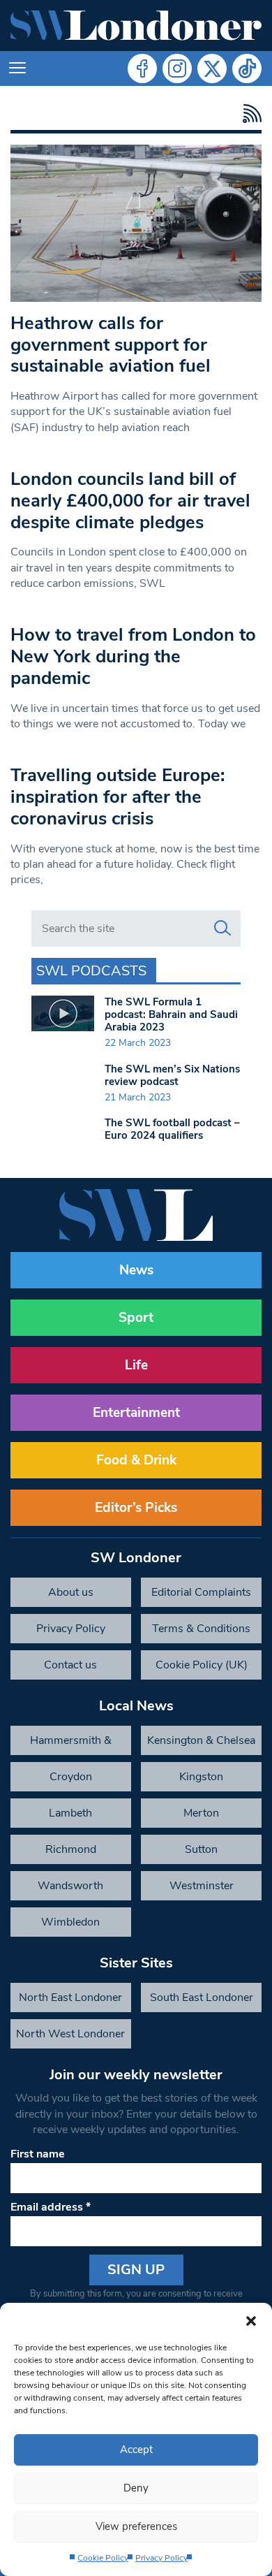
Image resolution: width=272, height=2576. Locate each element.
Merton (201, 1813)
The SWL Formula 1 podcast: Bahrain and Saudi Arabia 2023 (171, 1014)
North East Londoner (70, 1998)
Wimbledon (70, 1922)
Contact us (70, 1665)
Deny (136, 2488)
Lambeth (70, 1813)
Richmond (71, 1849)
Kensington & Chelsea (201, 1740)
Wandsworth (70, 1886)
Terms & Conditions (201, 1629)
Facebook (142, 68)
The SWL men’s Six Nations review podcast (172, 1075)
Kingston (201, 1777)
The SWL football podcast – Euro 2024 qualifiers (172, 1129)
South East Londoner (202, 1998)
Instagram (177, 68)
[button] (251, 2320)
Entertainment (136, 1413)
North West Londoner (70, 2034)
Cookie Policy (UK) (202, 1665)
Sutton (201, 1849)
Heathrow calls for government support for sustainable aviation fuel (111, 344)
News (136, 1270)
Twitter (212, 68)
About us (71, 1592)
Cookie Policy (103, 2558)
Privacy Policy (161, 2558)
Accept (136, 2450)
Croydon (71, 1777)
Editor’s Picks (136, 1508)
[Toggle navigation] (17, 68)
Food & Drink (136, 1460)
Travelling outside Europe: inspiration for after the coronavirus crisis (118, 796)
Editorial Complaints (201, 1592)
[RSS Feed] (249, 114)
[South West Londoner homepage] (136, 26)
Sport (136, 1318)
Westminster (202, 1886)
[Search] (222, 929)
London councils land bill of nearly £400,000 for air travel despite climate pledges (130, 500)
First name (38, 2154)
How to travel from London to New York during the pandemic (133, 656)
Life (136, 1365)
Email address (51, 2207)
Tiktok (247, 68)
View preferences (136, 2526)
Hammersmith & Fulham (71, 1744)
